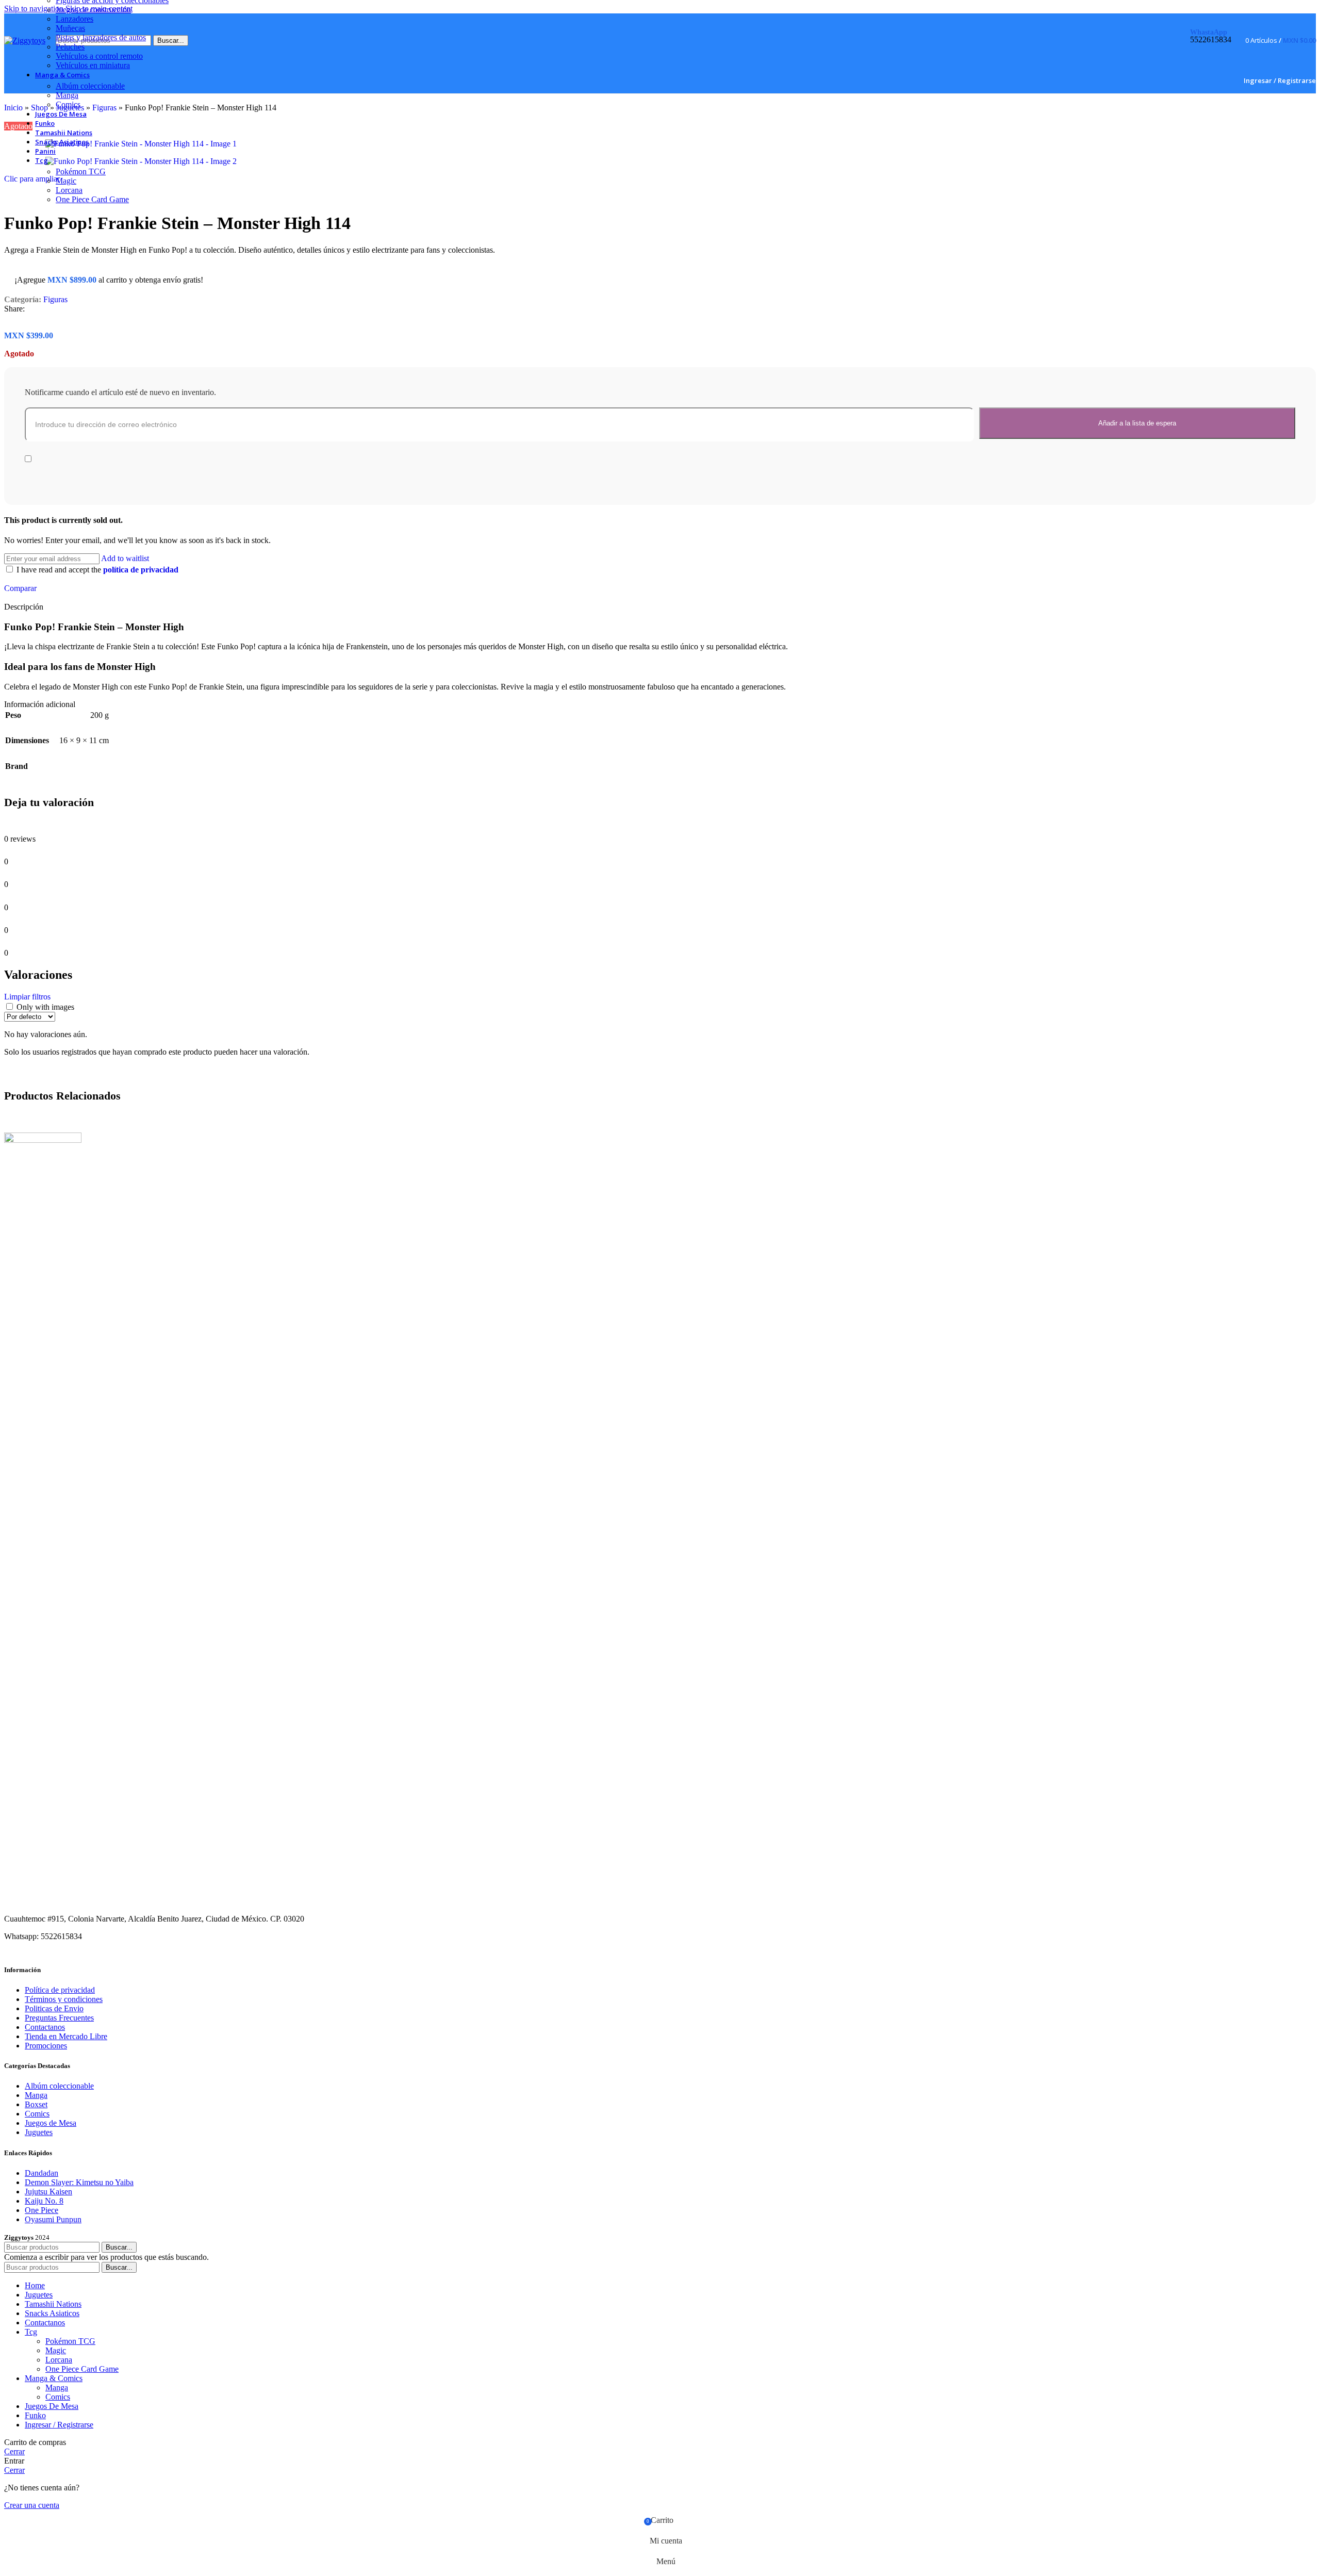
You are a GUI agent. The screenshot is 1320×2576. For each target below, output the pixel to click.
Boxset (36, 2104)
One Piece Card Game (92, 199)
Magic (66, 181)
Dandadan (42, 2173)
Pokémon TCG (81, 171)
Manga (67, 95)
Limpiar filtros (27, 997)
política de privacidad (141, 570)
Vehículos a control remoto (99, 56)
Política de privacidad (60, 1990)
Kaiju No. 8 (44, 2201)
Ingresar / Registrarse (59, 2425)
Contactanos (45, 2027)
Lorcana (69, 190)
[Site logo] (25, 40)
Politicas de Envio (54, 2008)
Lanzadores (75, 19)
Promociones (46, 2046)
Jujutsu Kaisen (48, 2192)
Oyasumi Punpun (53, 2219)
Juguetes (39, 2132)
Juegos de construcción (93, 10)
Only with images (45, 1007)
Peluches (70, 47)
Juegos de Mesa (51, 2123)
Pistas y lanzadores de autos (101, 37)
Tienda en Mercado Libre (66, 2036)
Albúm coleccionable (90, 86)
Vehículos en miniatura (93, 65)
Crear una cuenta (32, 2505)
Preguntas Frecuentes (59, 2018)
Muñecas (70, 28)
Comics (68, 104)
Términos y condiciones (64, 1999)
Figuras (55, 299)
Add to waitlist (125, 558)
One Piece (42, 2210)
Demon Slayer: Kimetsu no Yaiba (79, 2182)
